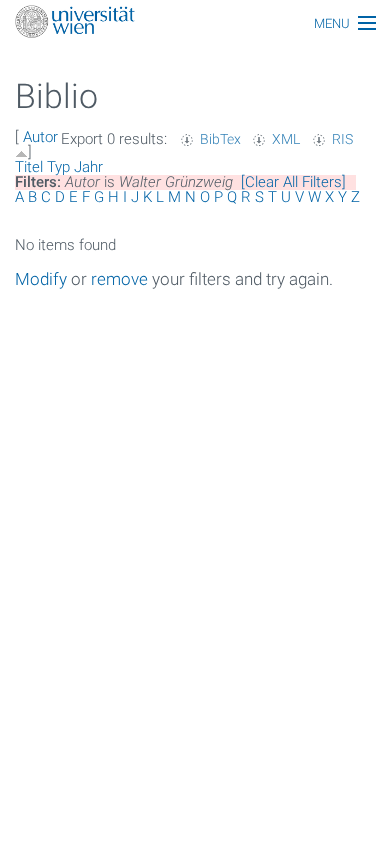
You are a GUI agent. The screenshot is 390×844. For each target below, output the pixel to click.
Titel (29, 167)
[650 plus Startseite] (195, 23)
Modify (41, 279)
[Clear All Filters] (293, 182)
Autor (40, 137)
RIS (342, 139)
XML (286, 139)
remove (119, 279)
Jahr (88, 167)
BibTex (220, 139)
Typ (58, 167)
